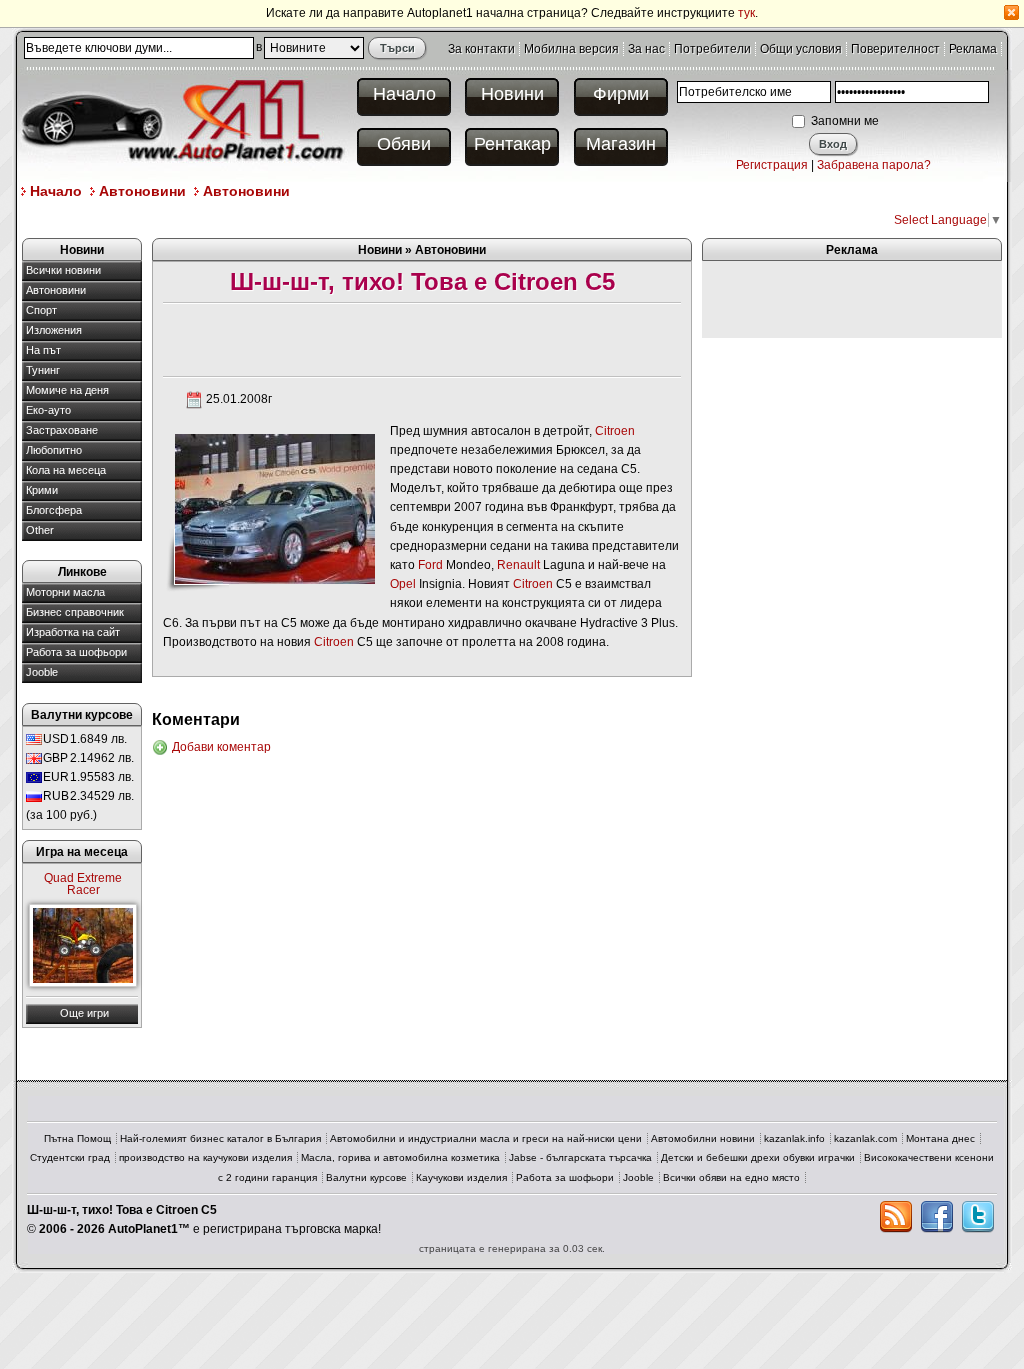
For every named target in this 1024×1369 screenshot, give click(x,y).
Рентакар (512, 144)
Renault (518, 565)
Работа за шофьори (76, 652)
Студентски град (70, 1157)
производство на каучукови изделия (205, 1157)
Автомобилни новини (703, 1138)
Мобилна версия (571, 49)
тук (746, 13)
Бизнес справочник (75, 612)
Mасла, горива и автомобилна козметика (400, 1157)
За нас (646, 49)
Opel (403, 584)
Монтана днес (940, 1138)
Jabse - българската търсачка (580, 1157)
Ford (430, 565)
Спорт (41, 310)
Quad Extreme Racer (83, 884)
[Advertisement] (386, 218)
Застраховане (62, 430)
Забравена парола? (874, 165)
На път (43, 350)
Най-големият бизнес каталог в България (220, 1138)
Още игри (84, 1013)
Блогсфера (54, 510)
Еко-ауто (48, 410)
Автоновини (142, 191)
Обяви (404, 144)
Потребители (712, 49)
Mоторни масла (65, 592)
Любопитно (54, 450)
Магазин (621, 144)
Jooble (42, 672)
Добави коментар (221, 747)
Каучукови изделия (461, 1177)
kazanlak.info (794, 1138)
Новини (512, 94)
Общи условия (801, 49)
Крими (42, 490)
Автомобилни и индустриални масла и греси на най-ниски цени (486, 1138)
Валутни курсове (366, 1177)
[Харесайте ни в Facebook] (937, 1217)
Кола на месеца (66, 470)
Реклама (973, 49)
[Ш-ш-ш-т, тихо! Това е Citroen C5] (274, 508)
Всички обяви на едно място (731, 1177)
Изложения (54, 330)
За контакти (481, 49)
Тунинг (43, 370)
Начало (404, 94)
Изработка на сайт (73, 632)
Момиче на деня (67, 390)
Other (40, 530)
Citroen (615, 431)
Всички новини (63, 270)
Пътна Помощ (77, 1138)
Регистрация (772, 165)
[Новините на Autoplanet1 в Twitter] (978, 1217)
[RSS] (896, 1217)
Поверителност (895, 49)
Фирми (621, 94)
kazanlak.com (865, 1138)
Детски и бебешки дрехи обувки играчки (758, 1157)
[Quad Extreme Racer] (83, 945)
